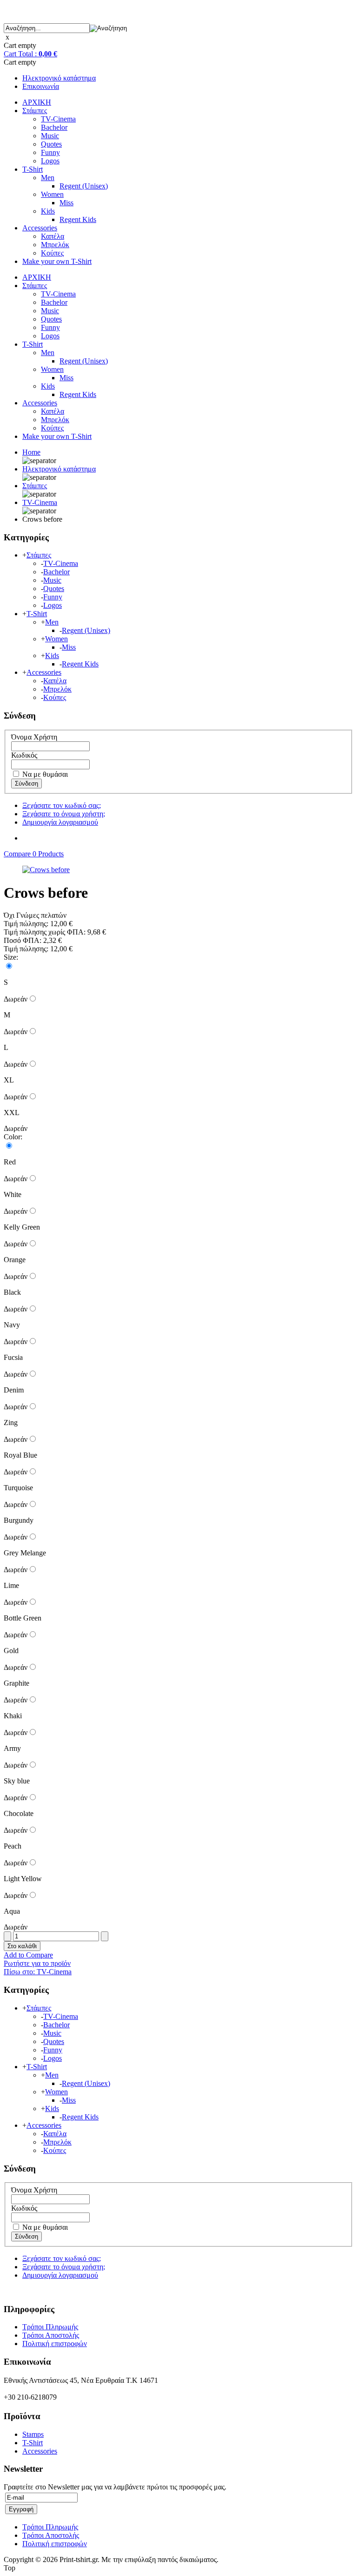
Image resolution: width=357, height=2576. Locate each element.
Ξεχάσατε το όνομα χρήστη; (64, 814)
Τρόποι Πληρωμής (50, 2327)
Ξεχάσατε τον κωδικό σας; (62, 805)
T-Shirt (33, 169)
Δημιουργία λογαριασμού (60, 822)
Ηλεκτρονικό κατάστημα (59, 78)
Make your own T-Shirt (57, 261)
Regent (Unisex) (84, 186)
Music (50, 136)
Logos (50, 161)
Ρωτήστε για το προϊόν (37, 1963)
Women (52, 194)
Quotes (51, 144)
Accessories (40, 228)
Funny (50, 152)
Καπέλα (53, 236)
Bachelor (54, 127)
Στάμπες (35, 111)
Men (48, 178)
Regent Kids (78, 219)
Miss (66, 203)
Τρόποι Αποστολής (51, 2335)
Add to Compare (28, 1955)
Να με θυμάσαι (44, 774)
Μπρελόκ (55, 245)
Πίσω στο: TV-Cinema (38, 1972)
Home (31, 452)
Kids (48, 211)
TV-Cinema (58, 119)
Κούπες (52, 253)
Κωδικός (24, 755)
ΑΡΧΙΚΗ (37, 102)
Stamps (33, 2434)
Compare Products (34, 854)
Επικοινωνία (41, 86)
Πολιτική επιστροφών (55, 2344)
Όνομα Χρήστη (34, 737)
